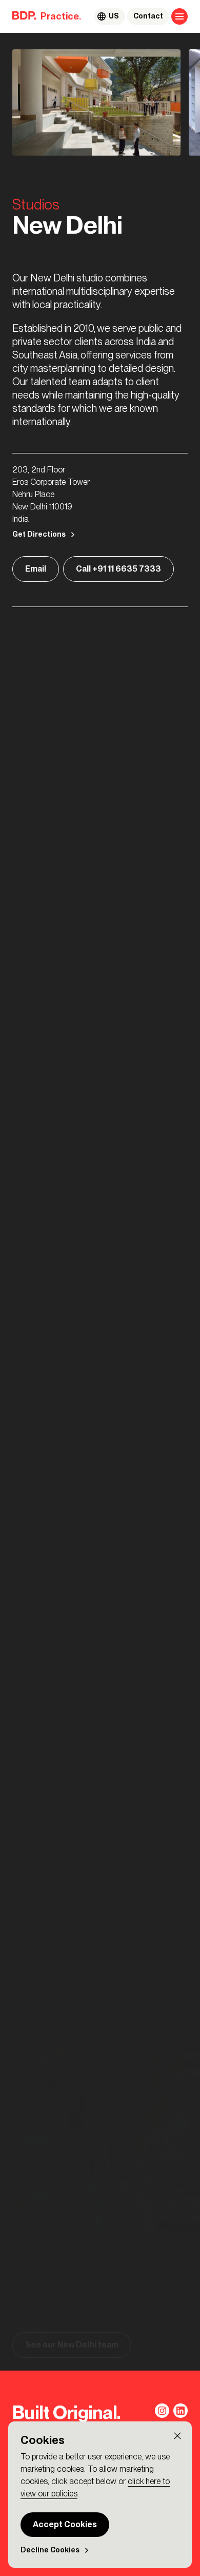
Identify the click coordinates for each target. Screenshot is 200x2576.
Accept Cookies (65, 2524)
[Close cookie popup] (177, 2436)
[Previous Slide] (21, 1434)
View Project (50, 1720)
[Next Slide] (39, 1434)
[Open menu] (179, 16)
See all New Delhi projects (76, 1749)
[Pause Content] (25, 1841)
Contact (148, 16)
